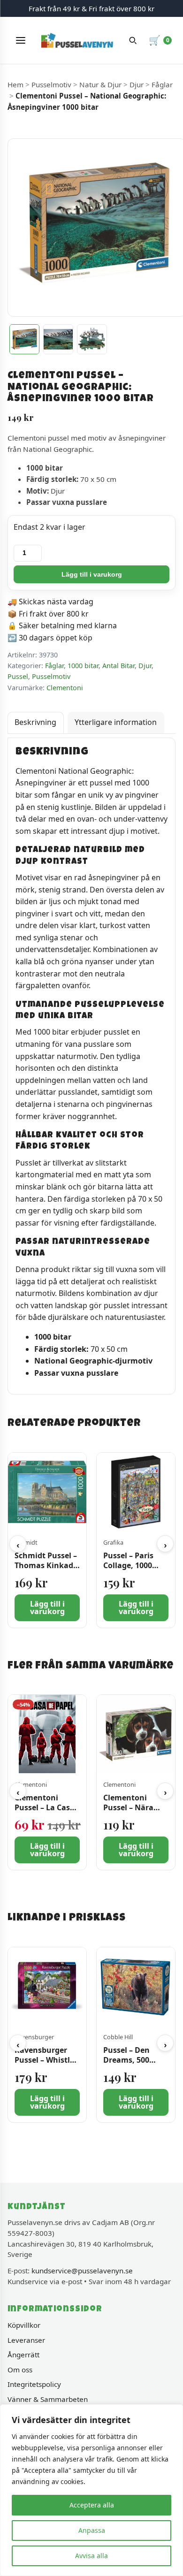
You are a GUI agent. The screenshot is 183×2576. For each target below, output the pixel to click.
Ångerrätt (23, 2355)
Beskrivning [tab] (35, 722)
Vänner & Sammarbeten (48, 2399)
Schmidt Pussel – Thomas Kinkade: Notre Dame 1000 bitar (47, 1570)
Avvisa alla (91, 2556)
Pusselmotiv (51, 84)
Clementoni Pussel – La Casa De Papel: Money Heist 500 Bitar (46, 1813)
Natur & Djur (100, 84)
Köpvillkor (24, 2325)
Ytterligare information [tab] (116, 722)
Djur (137, 84)
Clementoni (65, 688)
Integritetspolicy (34, 2384)
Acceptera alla (92, 2505)
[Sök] (133, 40)
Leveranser (26, 2340)
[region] (91, 2490)
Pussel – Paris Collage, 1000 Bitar (128, 1565)
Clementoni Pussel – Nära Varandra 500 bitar (128, 1813)
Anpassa (92, 2530)
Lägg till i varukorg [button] (47, 1608)
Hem (15, 84)
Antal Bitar (118, 666)
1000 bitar (83, 666)
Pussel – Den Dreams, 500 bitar (126, 2060)
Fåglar (162, 84)
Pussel (18, 676)
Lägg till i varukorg (92, 574)
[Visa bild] (24, 339)
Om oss (20, 2370)
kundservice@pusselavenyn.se (82, 2271)
